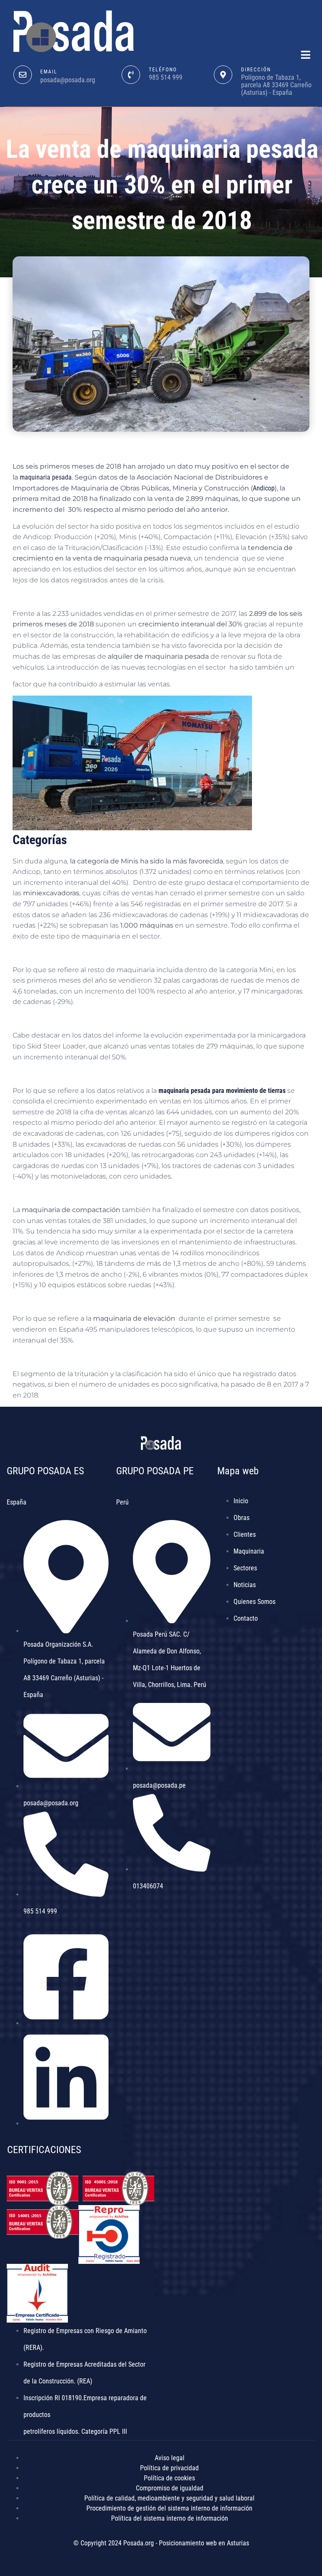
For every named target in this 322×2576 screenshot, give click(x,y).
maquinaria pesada (46, 477)
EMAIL (49, 72)
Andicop (264, 488)
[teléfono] (131, 75)
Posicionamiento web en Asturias (204, 2543)
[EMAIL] (23, 75)
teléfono (163, 70)
